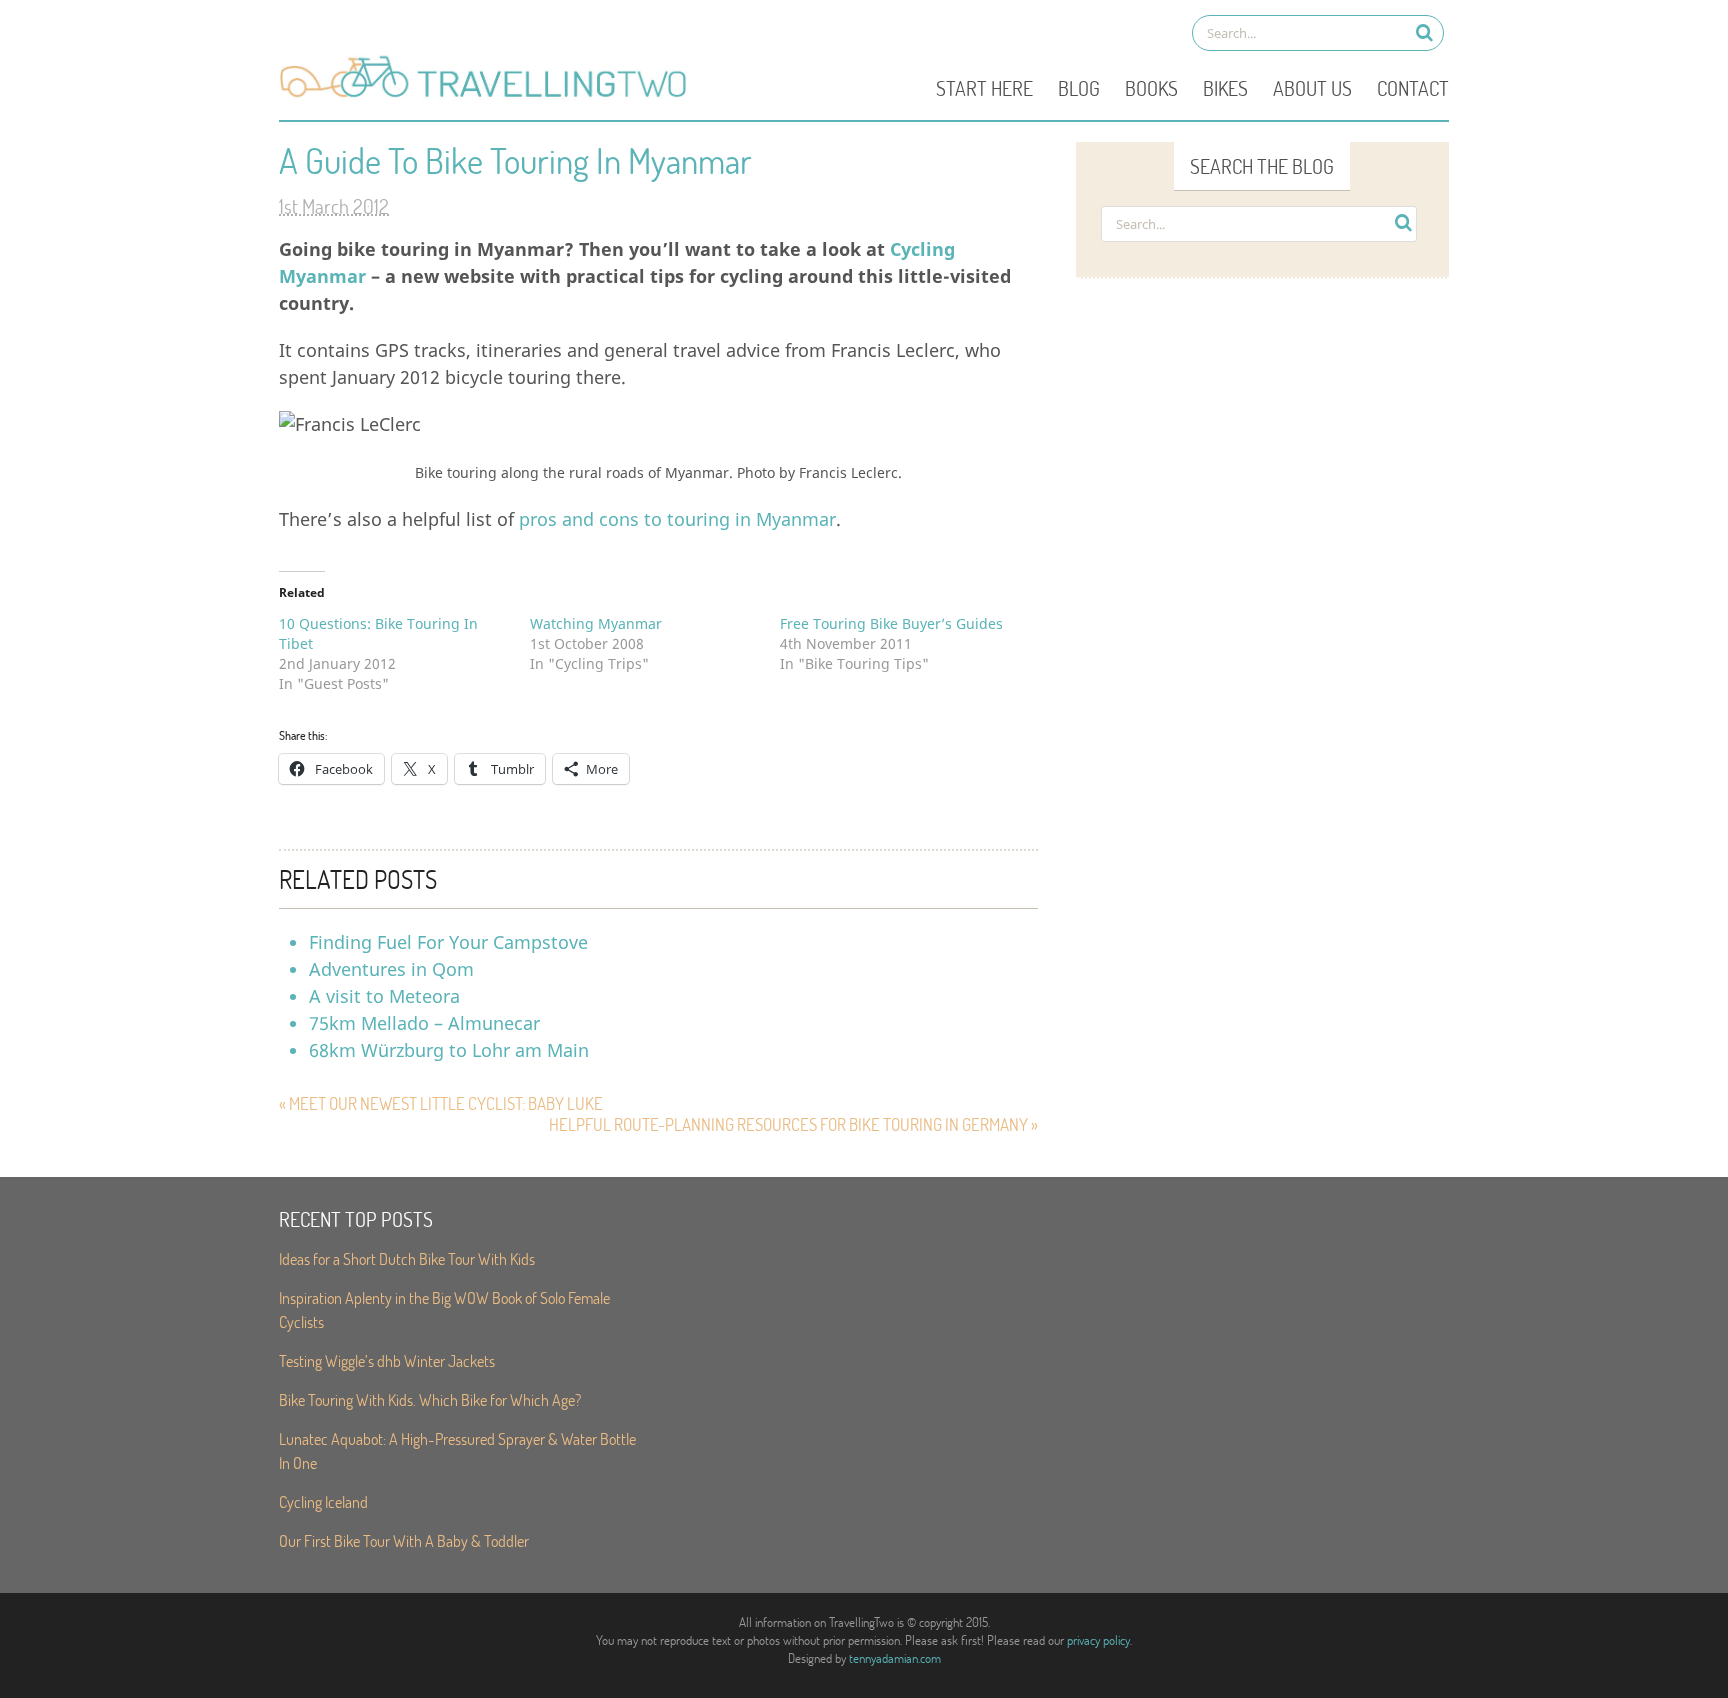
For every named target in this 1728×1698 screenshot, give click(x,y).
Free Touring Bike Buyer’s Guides (891, 623)
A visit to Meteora (384, 996)
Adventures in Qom (391, 969)
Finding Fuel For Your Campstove (448, 942)
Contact (1413, 88)
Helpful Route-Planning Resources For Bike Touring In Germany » (793, 1124)
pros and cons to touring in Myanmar (677, 519)
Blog (1079, 88)
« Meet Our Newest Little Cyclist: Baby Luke (441, 1103)
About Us (1312, 88)
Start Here (984, 88)
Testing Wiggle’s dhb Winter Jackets (387, 1360)
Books (1151, 88)
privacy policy (1098, 1640)
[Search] (1424, 32)
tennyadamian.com (895, 1658)
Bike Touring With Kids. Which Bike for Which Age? (430, 1399)
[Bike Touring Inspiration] (489, 96)
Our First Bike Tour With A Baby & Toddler (404, 1540)
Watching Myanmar (596, 623)
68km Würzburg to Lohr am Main (449, 1050)
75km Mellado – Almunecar (424, 1023)
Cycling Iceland (323, 1501)
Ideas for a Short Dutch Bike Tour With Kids (407, 1258)
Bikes (1225, 88)
